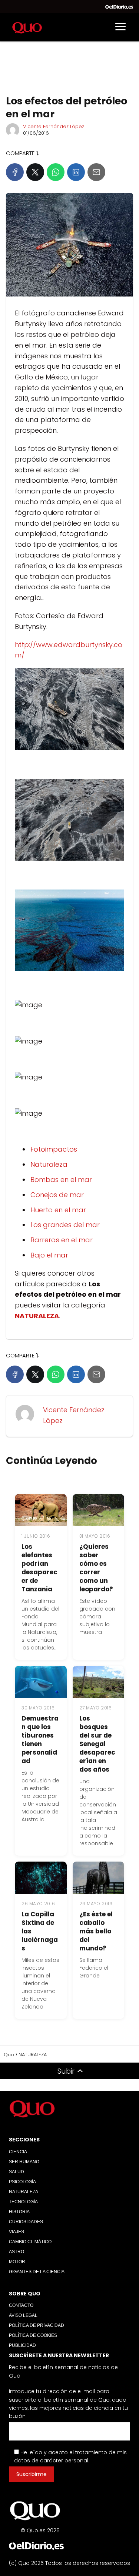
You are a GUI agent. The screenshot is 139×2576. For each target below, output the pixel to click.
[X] (35, 172)
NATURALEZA (24, 2192)
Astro (16, 2252)
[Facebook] (15, 172)
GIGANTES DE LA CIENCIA (37, 2272)
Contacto (21, 2305)
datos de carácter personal (51, 2461)
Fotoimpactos (54, 1149)
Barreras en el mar (62, 1240)
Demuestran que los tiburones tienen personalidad (40, 1740)
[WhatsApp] (56, 172)
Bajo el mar (49, 1255)
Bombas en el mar (61, 1180)
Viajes (16, 2232)
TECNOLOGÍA (23, 2202)
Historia (19, 2212)
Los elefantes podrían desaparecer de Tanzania (39, 1568)
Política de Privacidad (37, 2325)
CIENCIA (18, 2152)
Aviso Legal (23, 2315)
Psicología (22, 2182)
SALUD (16, 2172)
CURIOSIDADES (26, 2222)
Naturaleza (49, 1164)
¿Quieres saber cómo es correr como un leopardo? (96, 1568)
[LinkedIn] (76, 172)
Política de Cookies (33, 2335)
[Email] (96, 172)
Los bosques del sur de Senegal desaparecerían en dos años (97, 1744)
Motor (17, 2262)
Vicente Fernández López (54, 126)
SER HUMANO (24, 2162)
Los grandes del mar (65, 1225)
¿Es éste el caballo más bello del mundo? (96, 1931)
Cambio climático (30, 2242)
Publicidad (22, 2345)
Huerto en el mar (58, 1210)
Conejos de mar (57, 1195)
